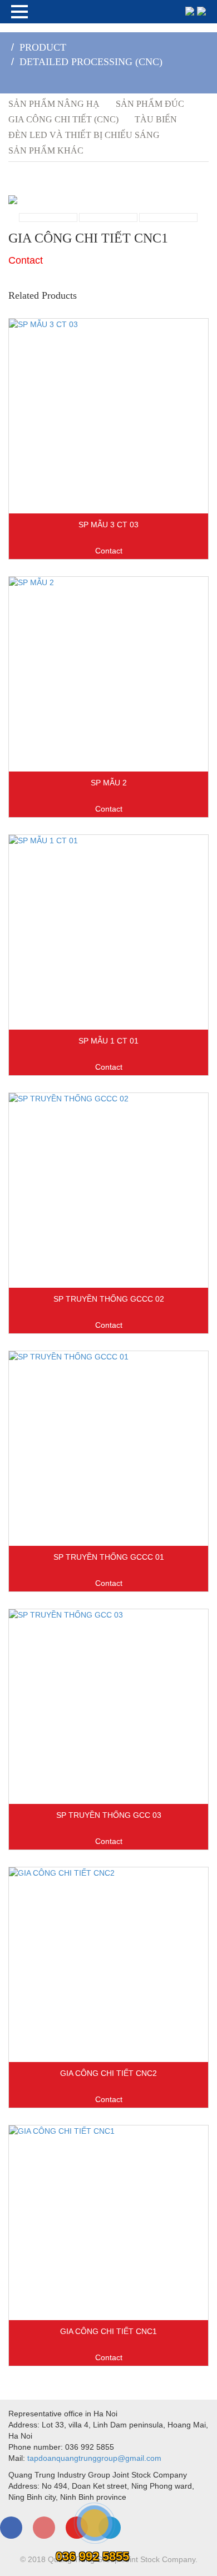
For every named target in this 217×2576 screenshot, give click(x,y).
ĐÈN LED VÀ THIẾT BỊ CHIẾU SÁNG (84, 135)
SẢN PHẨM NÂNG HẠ (54, 104)
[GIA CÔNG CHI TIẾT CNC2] (108, 1965)
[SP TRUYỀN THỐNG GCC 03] (108, 1707)
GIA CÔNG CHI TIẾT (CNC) (63, 119)
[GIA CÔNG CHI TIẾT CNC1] (108, 2223)
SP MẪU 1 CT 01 (108, 1041)
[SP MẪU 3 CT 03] (108, 416)
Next (120, 229)
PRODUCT (43, 47)
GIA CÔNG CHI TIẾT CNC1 (108, 2331)
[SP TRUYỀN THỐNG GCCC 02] (108, 1190)
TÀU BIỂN (156, 119)
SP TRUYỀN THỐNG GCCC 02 (109, 1299)
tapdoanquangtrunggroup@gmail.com (94, 2458)
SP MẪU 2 (109, 783)
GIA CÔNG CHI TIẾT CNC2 (108, 2073)
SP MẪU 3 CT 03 (108, 525)
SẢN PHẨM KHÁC (46, 150)
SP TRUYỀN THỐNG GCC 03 (109, 1815)
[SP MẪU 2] (108, 674)
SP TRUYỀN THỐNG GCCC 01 (109, 1557)
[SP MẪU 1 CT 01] (108, 932)
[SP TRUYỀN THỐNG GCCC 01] (108, 1448)
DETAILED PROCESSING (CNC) (91, 62)
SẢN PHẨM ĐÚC (150, 104)
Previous (97, 229)
